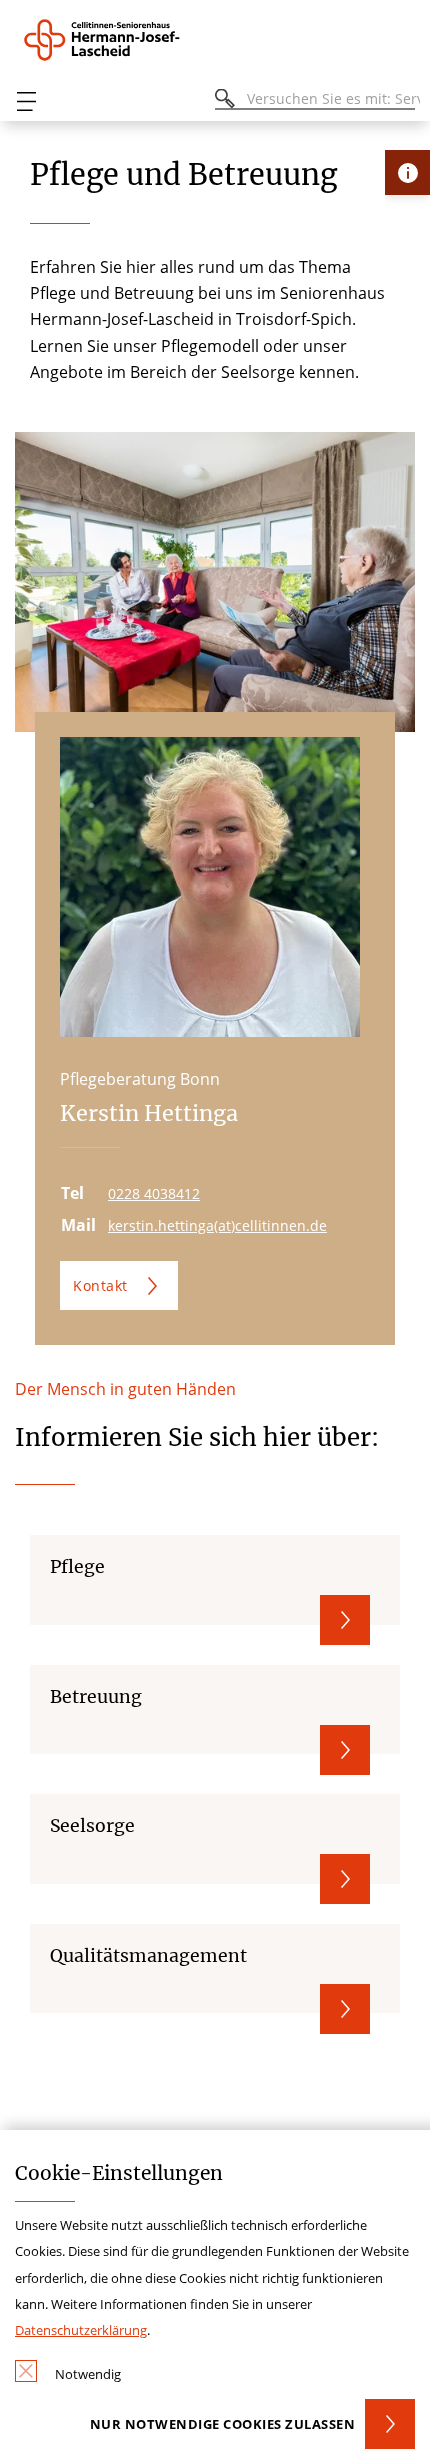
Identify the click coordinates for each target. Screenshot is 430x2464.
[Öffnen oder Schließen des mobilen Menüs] (26, 101)
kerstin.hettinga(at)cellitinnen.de (217, 1225)
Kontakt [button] (100, 1285)
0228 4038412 (154, 1193)
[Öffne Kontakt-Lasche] (407, 172)
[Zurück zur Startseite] (125, 40)
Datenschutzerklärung (81, 2330)
